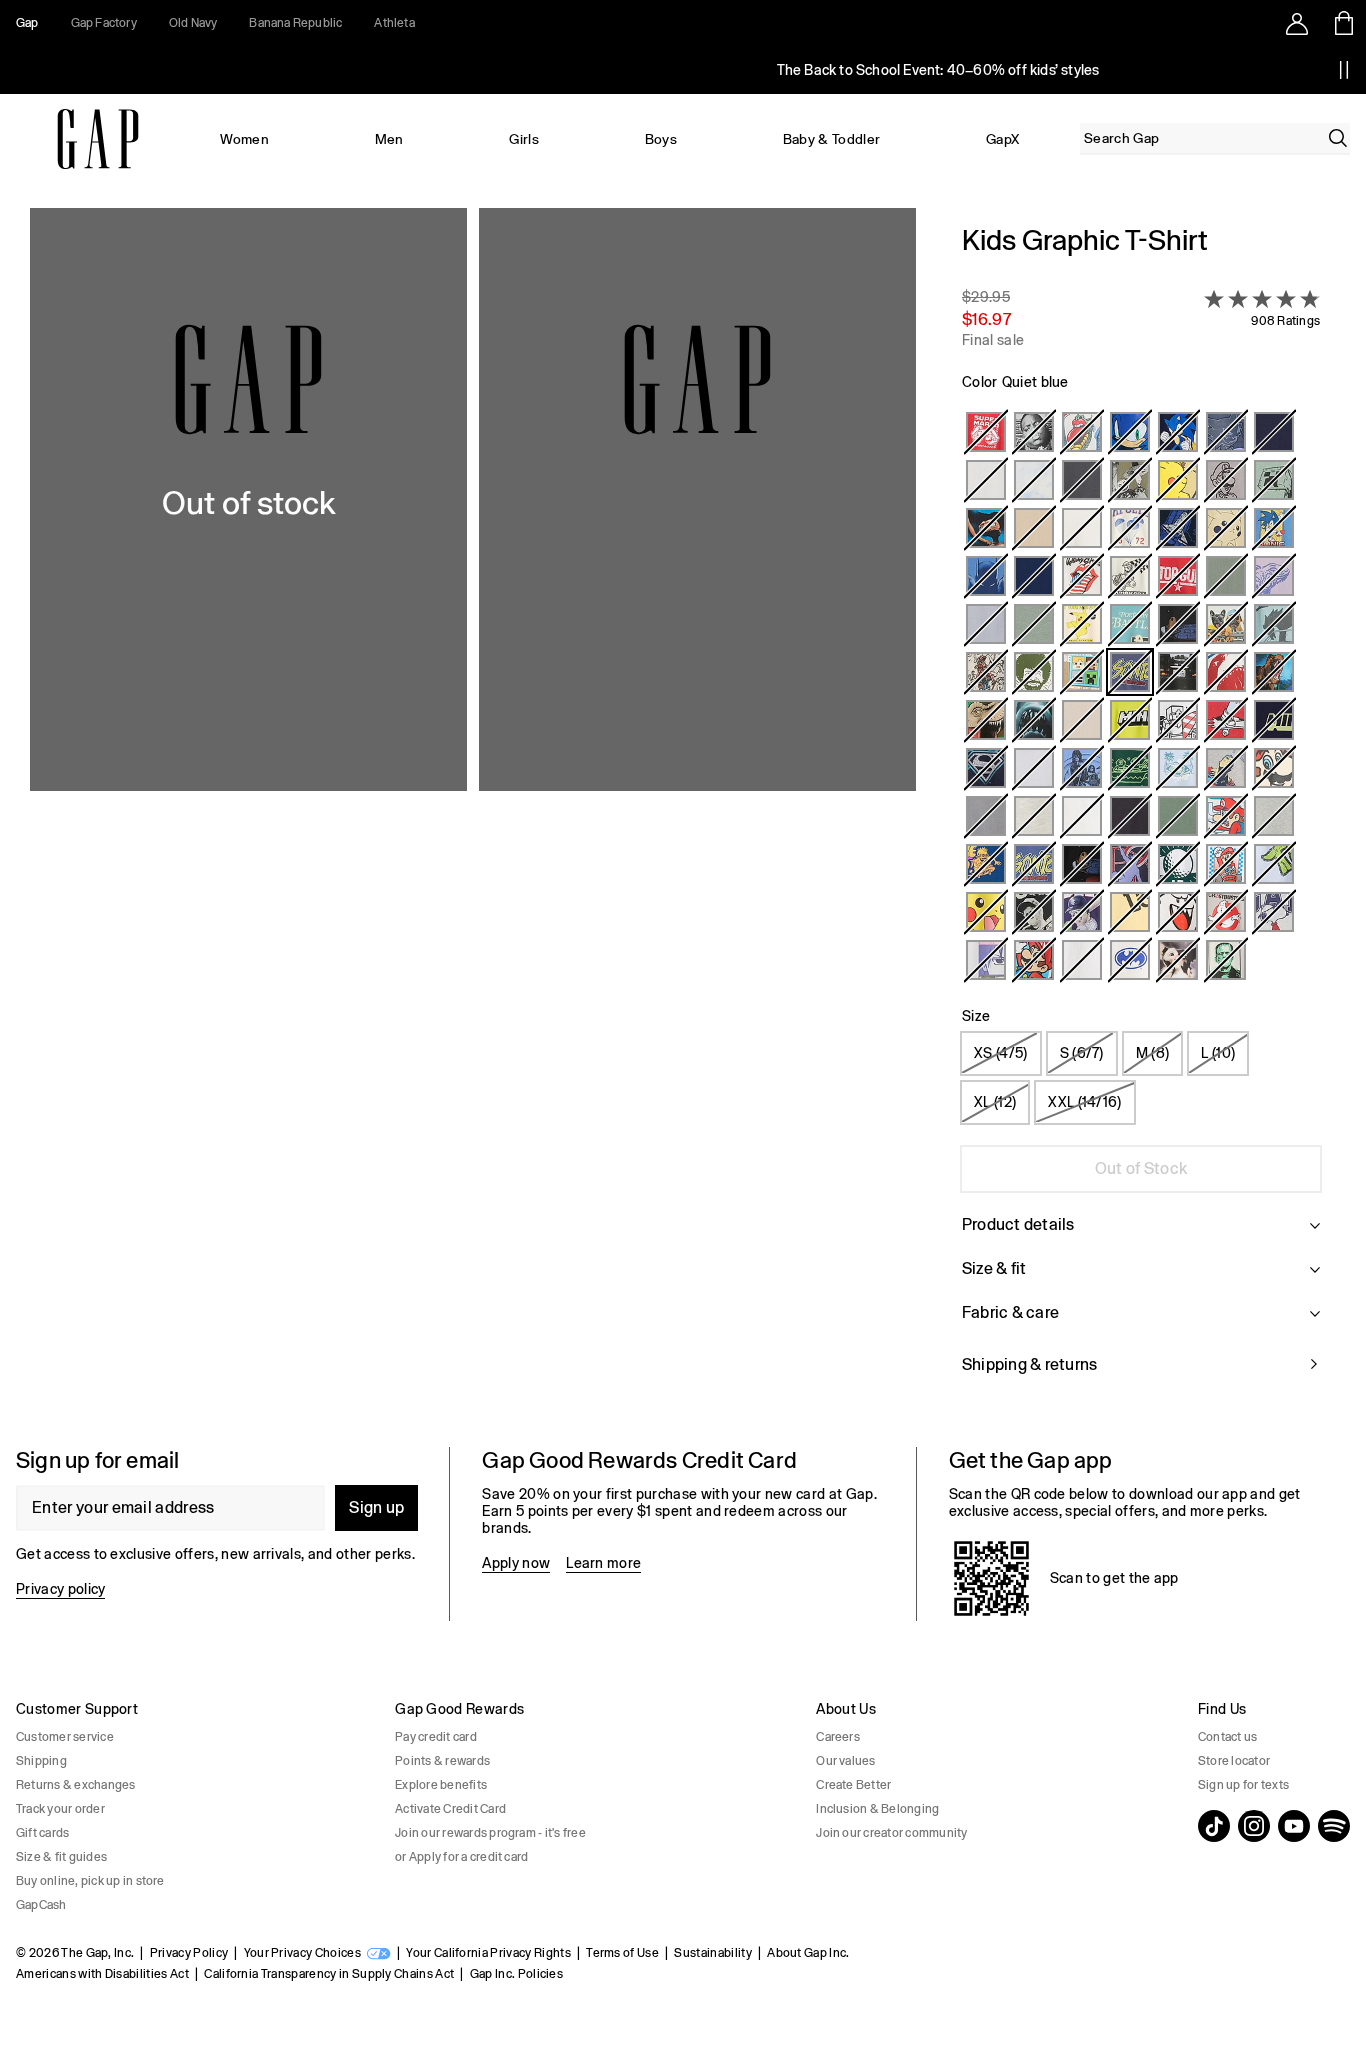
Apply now (516, 1563)
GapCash (41, 1905)
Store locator (1234, 1761)
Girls (524, 139)
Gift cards (42, 1833)
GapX (1002, 139)
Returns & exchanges (76, 1785)
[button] (473, 811)
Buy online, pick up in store (90, 1881)
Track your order (60, 1809)
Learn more (603, 1563)
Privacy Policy (189, 1953)
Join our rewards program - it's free (490, 1833)
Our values (845, 1761)
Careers (838, 1737)
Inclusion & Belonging (877, 1809)
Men (389, 139)
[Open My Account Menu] (1297, 23)
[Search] (1338, 138)
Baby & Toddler (831, 139)
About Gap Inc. (808, 1953)
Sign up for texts (1243, 1785)
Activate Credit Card (450, 1809)
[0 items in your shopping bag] (1342, 23)
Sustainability (712, 1953)
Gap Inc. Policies (516, 1974)
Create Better (853, 1785)
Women (244, 139)
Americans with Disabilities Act (102, 1974)
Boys (661, 139)
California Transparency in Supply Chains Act (329, 1974)
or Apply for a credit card (461, 1857)
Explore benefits (441, 1785)
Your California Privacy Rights (488, 1953)
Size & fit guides (61, 1857)
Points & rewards (442, 1761)
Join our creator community (891, 1833)
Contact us (1227, 1737)
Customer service (65, 1737)
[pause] (1344, 70)
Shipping (41, 1761)
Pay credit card (436, 1737)
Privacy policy (60, 1589)
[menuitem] (245, 139)
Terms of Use (622, 1953)
